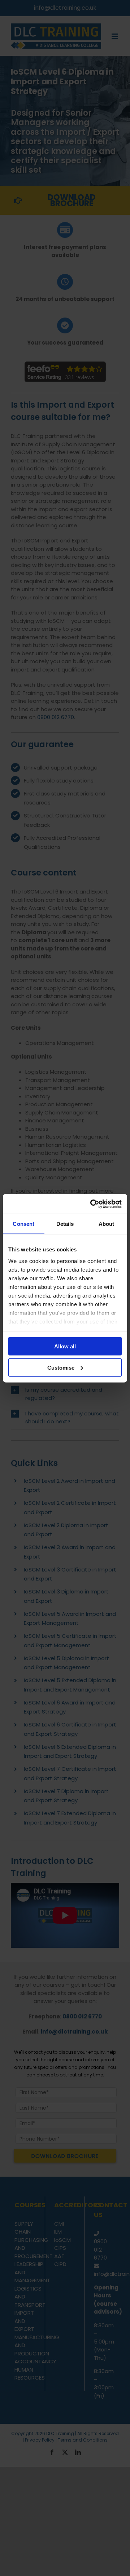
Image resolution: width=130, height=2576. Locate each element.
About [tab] (107, 1224)
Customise (61, 1367)
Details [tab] (65, 1224)
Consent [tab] (23, 1224)
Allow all (65, 1346)
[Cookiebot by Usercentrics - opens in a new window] (92, 1204)
